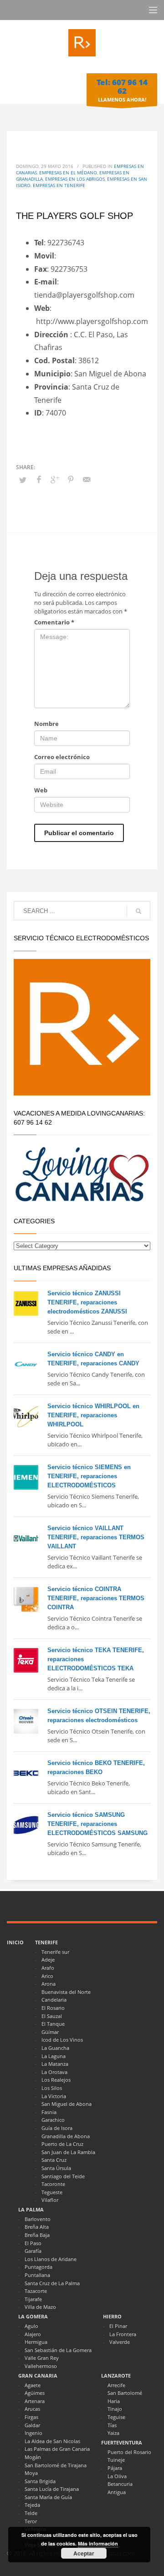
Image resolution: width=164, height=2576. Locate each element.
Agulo (31, 2326)
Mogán (33, 2457)
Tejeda (32, 2505)
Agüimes (35, 2393)
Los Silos (52, 2088)
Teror (31, 2521)
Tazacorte (36, 2291)
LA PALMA (31, 2209)
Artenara (35, 2401)
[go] (138, 911)
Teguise (116, 2417)
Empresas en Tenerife (59, 185)
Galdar (32, 2425)
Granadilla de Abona (66, 2136)
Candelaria (54, 2000)
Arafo (48, 1968)
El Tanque (53, 2024)
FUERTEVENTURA (122, 2442)
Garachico (53, 2120)
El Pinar (118, 2326)
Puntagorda (38, 2267)
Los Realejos (56, 2080)
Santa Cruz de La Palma (52, 2283)
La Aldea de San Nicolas (52, 2441)
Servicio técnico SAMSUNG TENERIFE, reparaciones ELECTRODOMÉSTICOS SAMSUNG (97, 1824)
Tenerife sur (55, 1952)
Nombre (46, 724)
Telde (31, 2513)
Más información (98, 2543)
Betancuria (120, 2484)
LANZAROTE (116, 2376)
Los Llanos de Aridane (51, 2259)
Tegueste (52, 2192)
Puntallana (37, 2275)
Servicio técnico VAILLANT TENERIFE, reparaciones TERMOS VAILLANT (96, 1537)
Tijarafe (33, 2299)
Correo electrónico (62, 757)
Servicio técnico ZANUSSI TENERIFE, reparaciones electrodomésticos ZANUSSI (87, 1302)
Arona (49, 1984)
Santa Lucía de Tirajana (52, 2489)
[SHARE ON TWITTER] (23, 480)
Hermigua (36, 2342)
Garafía (33, 2251)
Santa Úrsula (56, 2168)
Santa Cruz (54, 2160)
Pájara (115, 2468)
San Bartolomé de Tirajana (56, 2465)
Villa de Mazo (40, 2307)
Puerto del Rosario (129, 2452)
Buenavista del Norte (66, 1992)
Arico (47, 1976)
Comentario (54, 622)
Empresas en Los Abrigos (75, 179)
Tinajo (115, 2409)
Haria (114, 2401)
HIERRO (112, 2316)
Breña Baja (37, 2235)
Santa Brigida (40, 2481)
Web (41, 790)
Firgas (31, 2417)
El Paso (33, 2243)
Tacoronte (53, 2184)
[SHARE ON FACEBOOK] (39, 479)
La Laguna (54, 2056)
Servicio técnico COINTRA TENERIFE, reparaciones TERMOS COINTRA (96, 1598)
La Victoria (54, 2096)
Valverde (120, 2342)
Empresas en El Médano (68, 172)
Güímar (50, 2032)
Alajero (33, 2334)
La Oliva (117, 2476)
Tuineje (116, 2460)
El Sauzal (52, 2016)
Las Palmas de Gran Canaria (57, 2449)
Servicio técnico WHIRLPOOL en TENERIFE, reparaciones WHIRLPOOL (93, 1415)
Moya (31, 2473)
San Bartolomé (125, 2393)
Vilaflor (50, 2200)
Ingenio (33, 2433)
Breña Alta (37, 2227)
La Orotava (54, 2072)
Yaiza (113, 2433)
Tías (112, 2425)
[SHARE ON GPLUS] (55, 479)
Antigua (117, 2492)
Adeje (48, 1960)
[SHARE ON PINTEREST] (71, 479)
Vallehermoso (41, 2366)
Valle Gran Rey (42, 2358)
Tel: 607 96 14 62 (122, 86)
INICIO (15, 1942)
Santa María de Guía (48, 2497)
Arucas (32, 2409)
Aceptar (84, 2553)
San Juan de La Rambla (68, 2152)
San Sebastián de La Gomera (58, 2350)
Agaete (33, 2385)
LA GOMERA (33, 2316)
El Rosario (53, 2008)
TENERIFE (46, 1942)
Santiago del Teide (63, 2176)
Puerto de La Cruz (62, 2144)
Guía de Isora (57, 2128)
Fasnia (49, 2112)
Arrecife (116, 2385)
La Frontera (123, 2334)
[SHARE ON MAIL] (87, 479)
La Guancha (55, 2048)
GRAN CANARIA (38, 2376)
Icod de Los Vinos (62, 2040)
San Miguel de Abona (67, 2104)
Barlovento (38, 2219)
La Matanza (55, 2064)
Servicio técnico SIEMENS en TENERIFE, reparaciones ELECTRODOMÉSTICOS (89, 1476)
